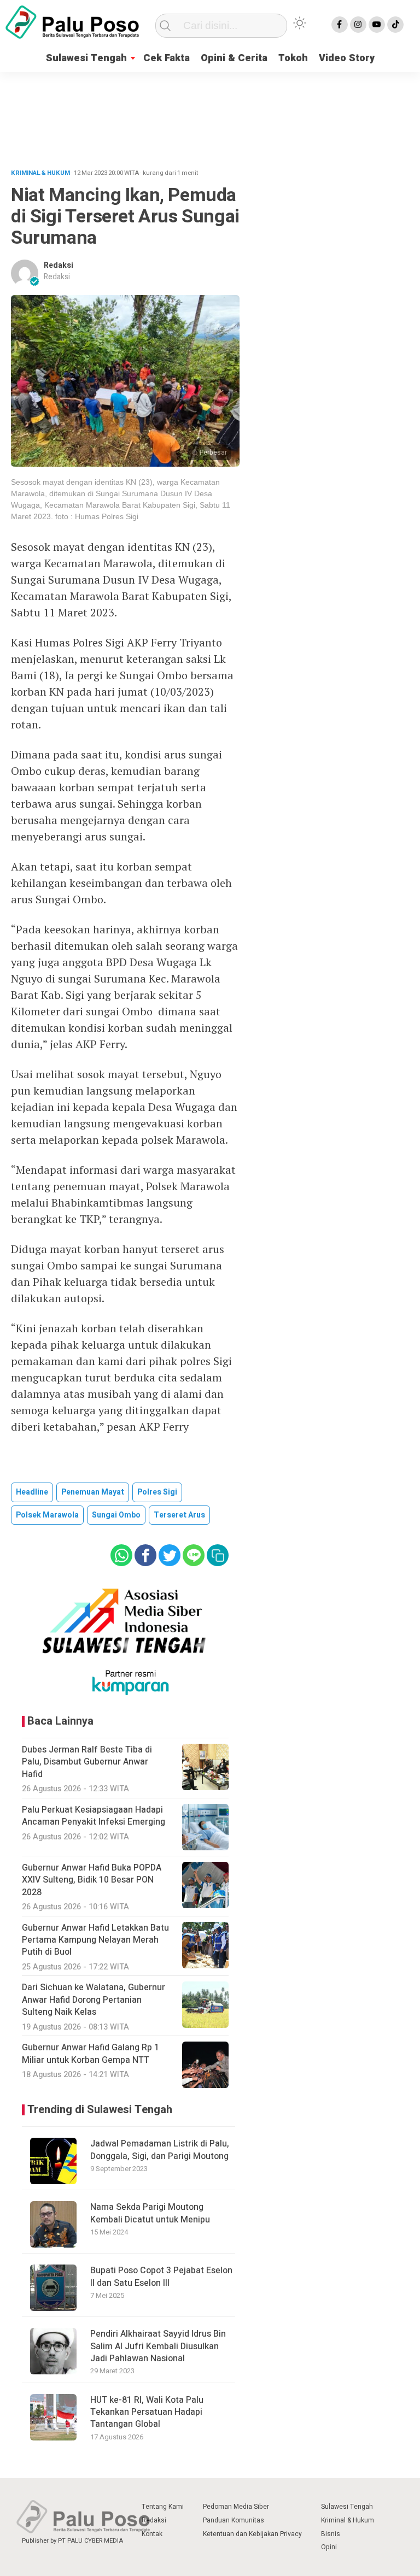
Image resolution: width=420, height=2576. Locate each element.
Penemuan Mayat (93, 1492)
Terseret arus (179, 1515)
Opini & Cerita (234, 58)
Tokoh (293, 58)
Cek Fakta (167, 58)
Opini (329, 2547)
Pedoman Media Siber (236, 2507)
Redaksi (59, 265)
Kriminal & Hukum (348, 2520)
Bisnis (331, 2534)
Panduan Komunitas (234, 2520)
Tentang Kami (163, 2507)
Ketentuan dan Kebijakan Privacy (252, 2534)
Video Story (347, 58)
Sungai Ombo (116, 1515)
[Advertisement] (210, 116)
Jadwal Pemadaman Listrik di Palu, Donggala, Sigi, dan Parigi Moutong (160, 2150)
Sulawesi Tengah (86, 58)
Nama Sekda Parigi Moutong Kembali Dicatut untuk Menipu (150, 2213)
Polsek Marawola (47, 1515)
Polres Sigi (157, 1492)
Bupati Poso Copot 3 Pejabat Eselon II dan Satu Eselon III (161, 2277)
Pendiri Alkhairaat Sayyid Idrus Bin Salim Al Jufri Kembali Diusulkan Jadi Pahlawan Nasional (158, 2346)
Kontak (152, 2534)
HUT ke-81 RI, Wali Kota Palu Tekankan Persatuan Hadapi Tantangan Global (147, 2412)
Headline (32, 1492)
